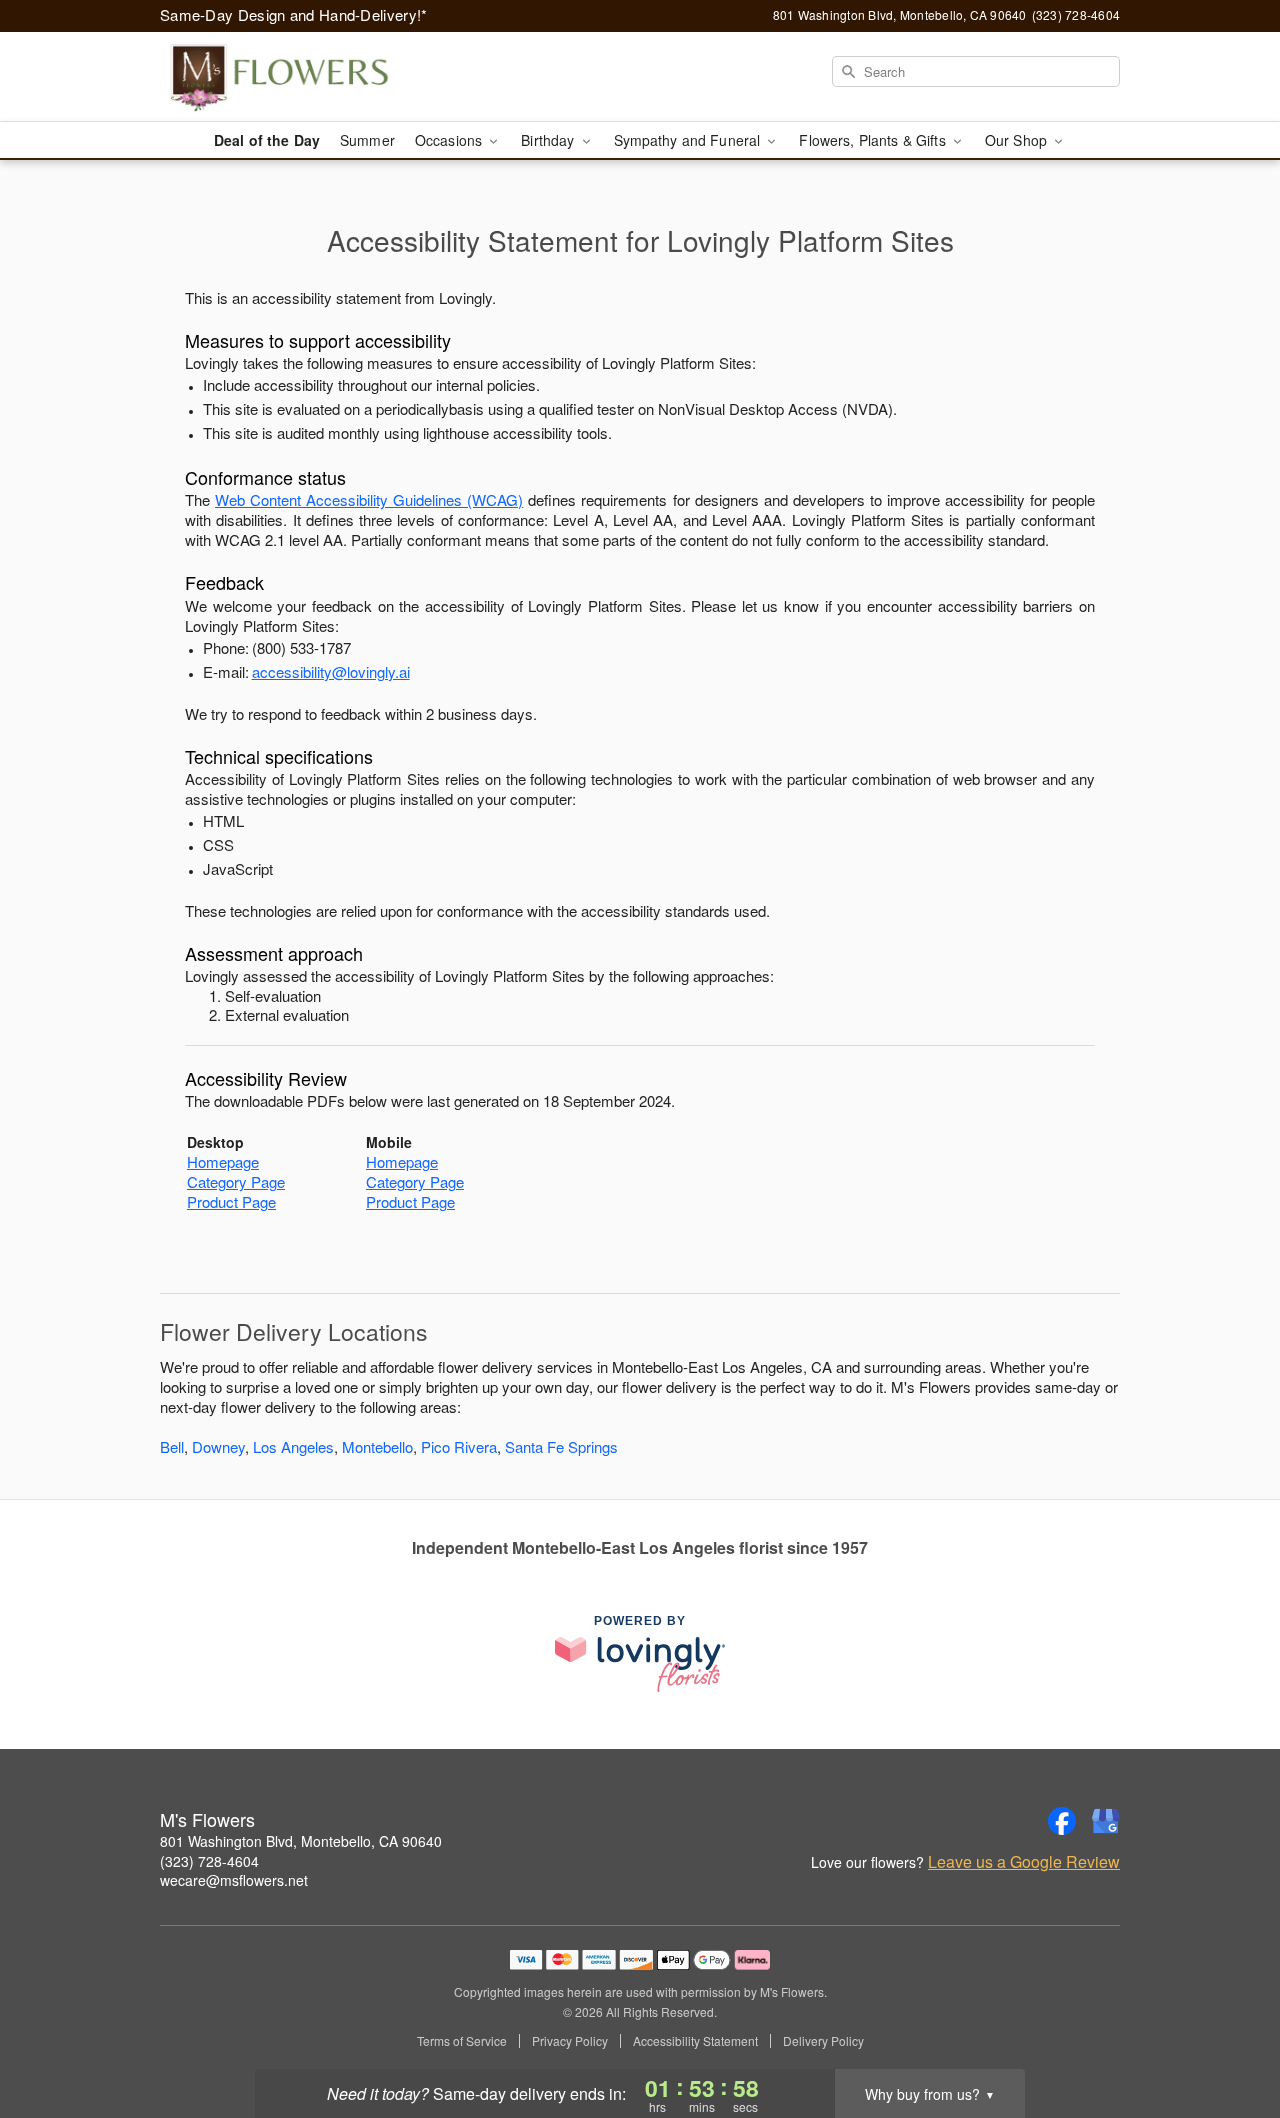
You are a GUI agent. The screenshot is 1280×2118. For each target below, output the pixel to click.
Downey (218, 1446)
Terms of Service (462, 2041)
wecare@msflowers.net (234, 1880)
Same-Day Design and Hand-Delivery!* (294, 14)
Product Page (231, 1201)
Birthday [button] (549, 140)
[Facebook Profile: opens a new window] (1062, 1821)
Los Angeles (293, 1446)
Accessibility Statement (695, 2041)
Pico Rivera (459, 1446)
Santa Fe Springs (561, 1446)
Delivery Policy (823, 2041)
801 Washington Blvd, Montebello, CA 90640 (301, 1841)
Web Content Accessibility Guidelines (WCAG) (369, 499)
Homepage (223, 1161)
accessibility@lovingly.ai (331, 671)
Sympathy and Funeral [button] (689, 140)
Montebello (377, 1446)
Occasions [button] (450, 140)
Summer (367, 140)
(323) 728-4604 (209, 1861)
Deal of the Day (267, 140)
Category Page (236, 1181)
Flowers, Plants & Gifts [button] (874, 140)
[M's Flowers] (304, 77)
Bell (172, 1446)
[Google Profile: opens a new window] (1106, 1821)
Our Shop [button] (1018, 140)
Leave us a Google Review (1024, 1862)
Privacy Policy (570, 2041)
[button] (1227, 2033)
